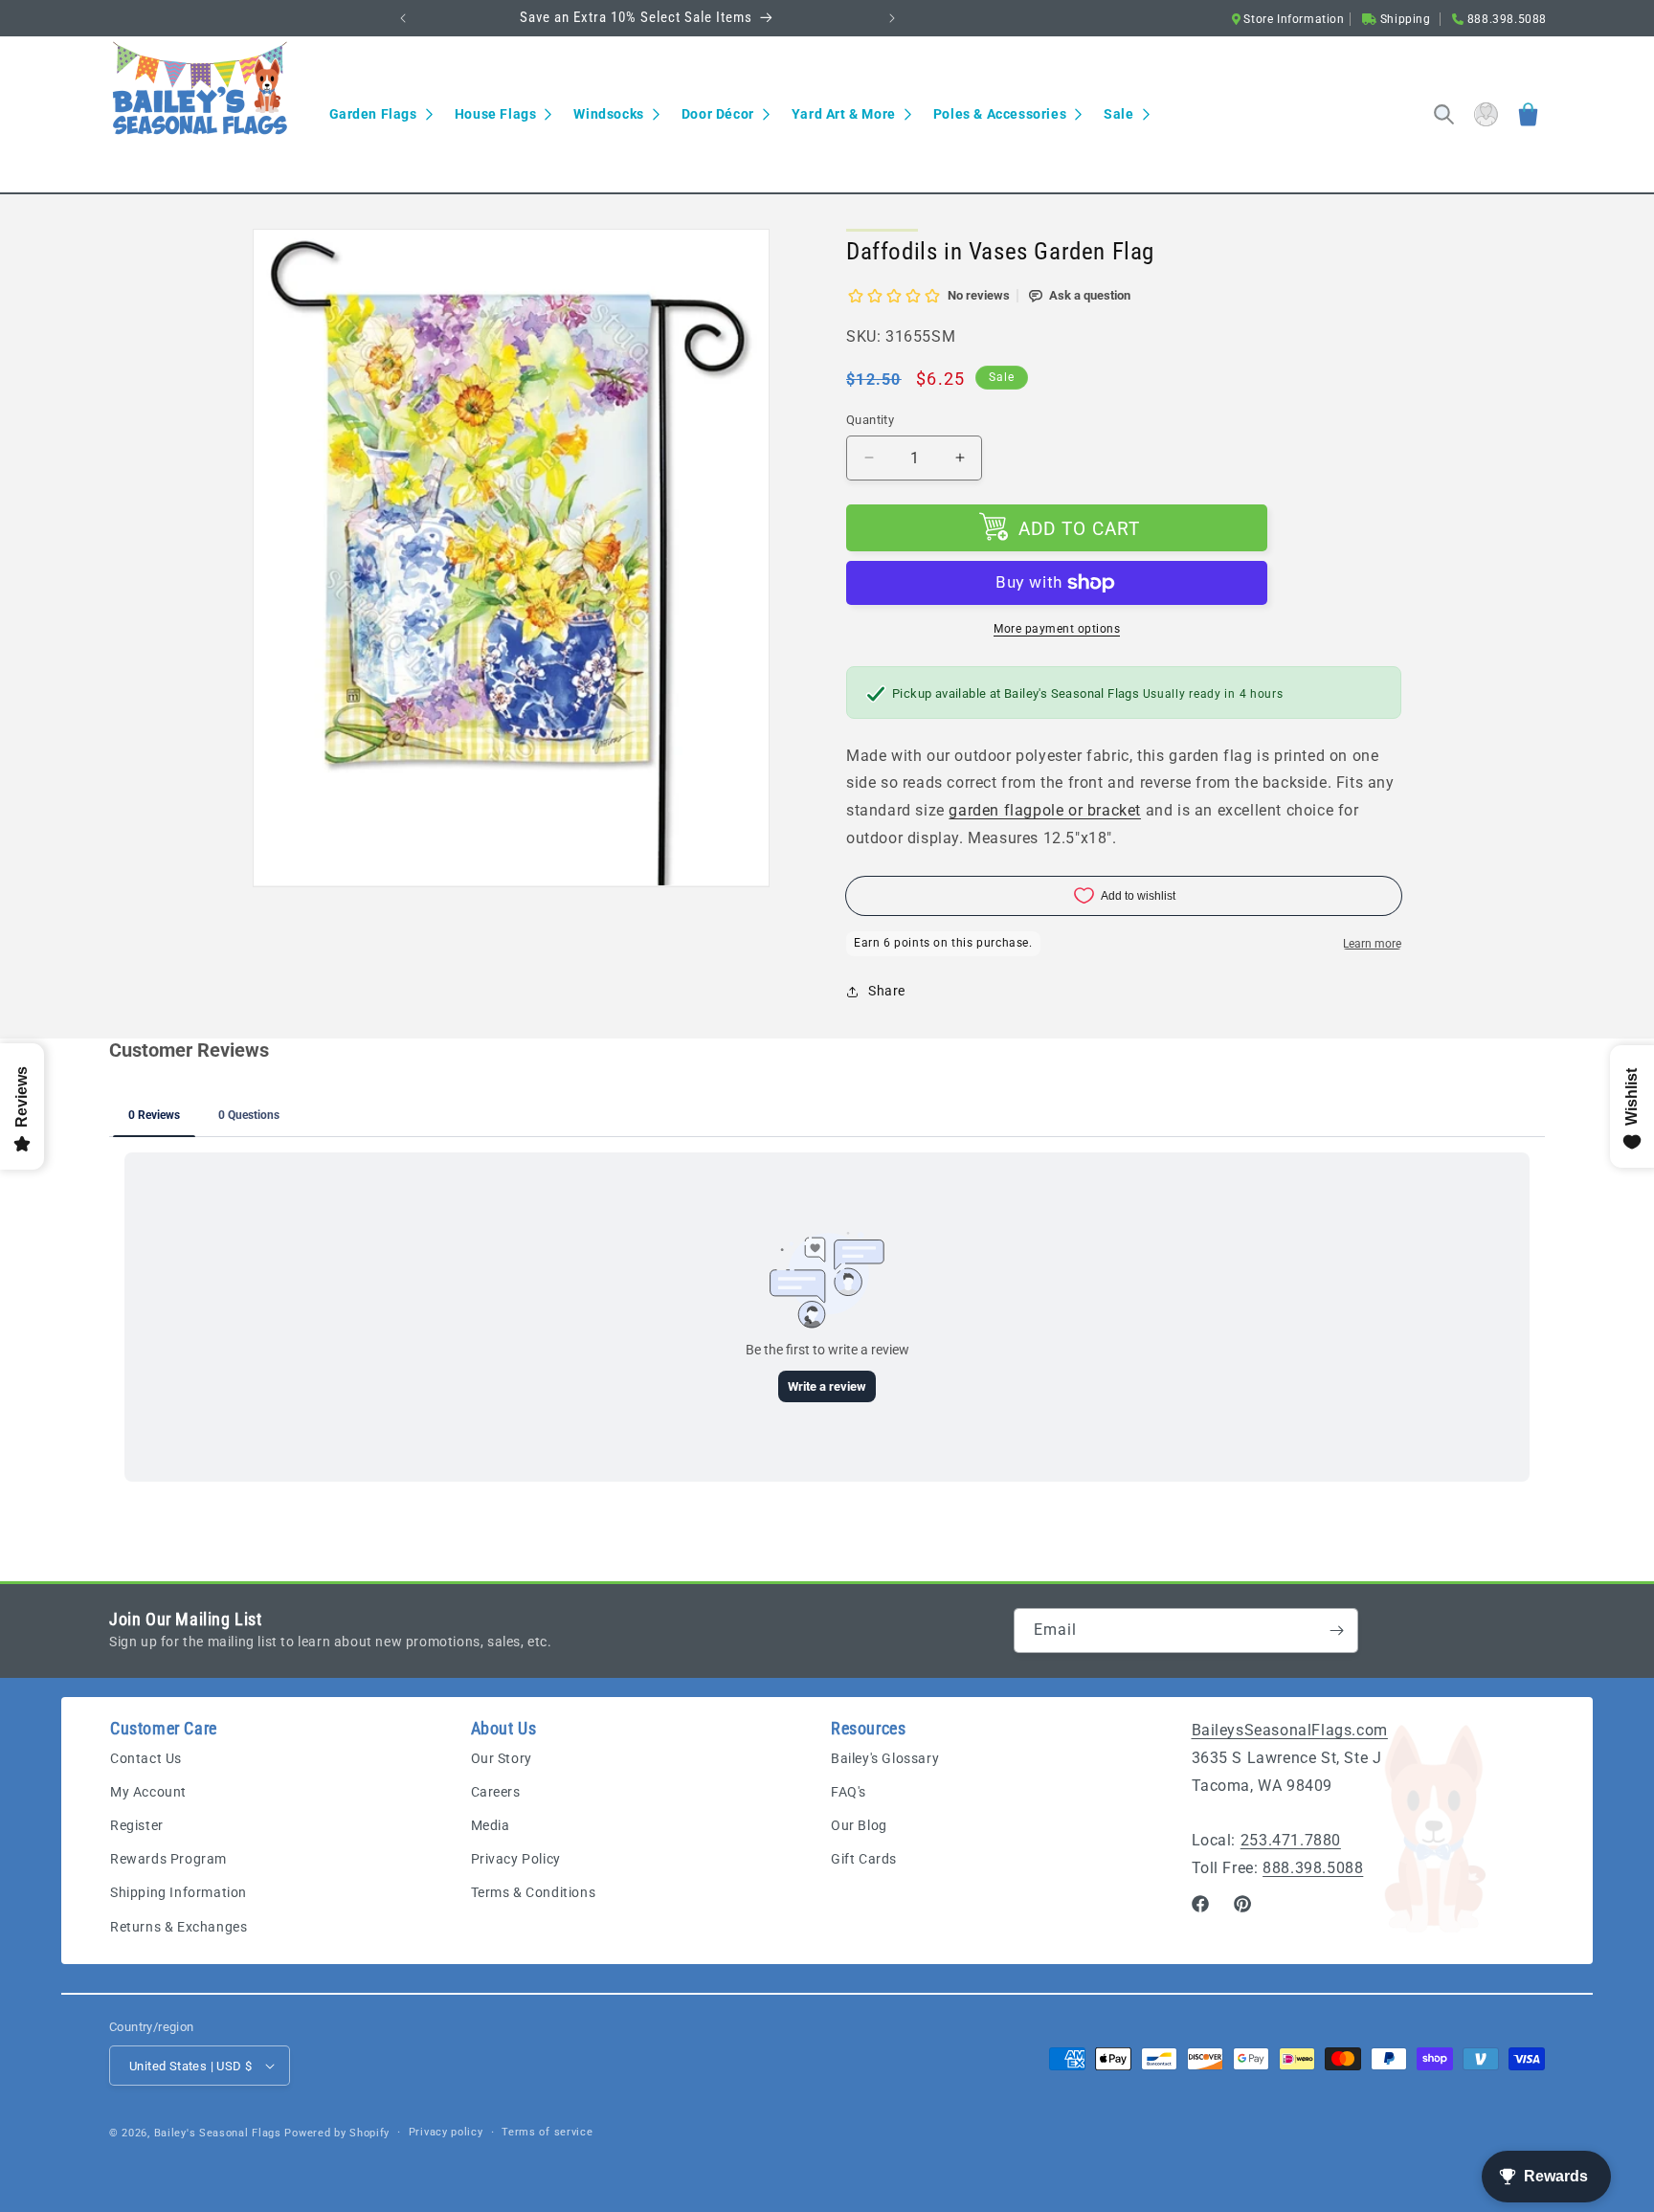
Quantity (870, 420)
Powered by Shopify (337, 2133)
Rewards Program (168, 1859)
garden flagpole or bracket (1045, 810)
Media (491, 1825)
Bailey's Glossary (885, 1758)
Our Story (502, 1758)
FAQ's (849, 1792)
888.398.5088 (1313, 1868)
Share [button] (887, 991)
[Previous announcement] (403, 18)
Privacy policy (446, 2132)
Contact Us (146, 1758)
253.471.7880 (1291, 1840)
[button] (380, 114)
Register (137, 1825)
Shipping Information (179, 1892)
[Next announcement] (892, 18)
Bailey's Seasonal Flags (218, 2133)
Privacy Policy (516, 1859)
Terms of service (547, 2132)
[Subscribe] (1336, 1631)
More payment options (1057, 629)
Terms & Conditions (534, 1892)
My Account (148, 1792)
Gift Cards (864, 1859)
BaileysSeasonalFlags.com (1290, 1730)
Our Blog (859, 1825)
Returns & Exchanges (179, 1927)
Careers (496, 1792)
